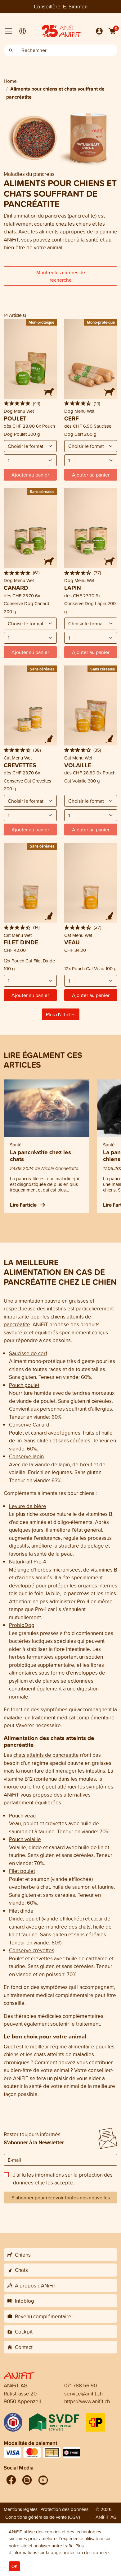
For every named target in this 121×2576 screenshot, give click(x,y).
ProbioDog (22, 1625)
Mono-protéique (101, 322)
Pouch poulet (24, 1385)
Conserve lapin (26, 1456)
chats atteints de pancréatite (46, 1755)
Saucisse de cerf (28, 1353)
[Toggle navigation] (8, 31)
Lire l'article (24, 1205)
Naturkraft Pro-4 (27, 1561)
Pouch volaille (25, 1839)
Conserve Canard (29, 1424)
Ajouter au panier (30, 995)
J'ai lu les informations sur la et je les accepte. (63, 2179)
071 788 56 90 (81, 2385)
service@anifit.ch (83, 2393)
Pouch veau (22, 1815)
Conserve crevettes (32, 1950)
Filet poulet (22, 1871)
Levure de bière (28, 1506)
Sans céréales (42, 491)
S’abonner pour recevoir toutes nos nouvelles (61, 2198)
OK (14, 2566)
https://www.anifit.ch (87, 2401)
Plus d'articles (61, 1014)
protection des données (86, 2552)
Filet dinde (21, 1911)
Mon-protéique (41, 322)
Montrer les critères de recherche (61, 276)
